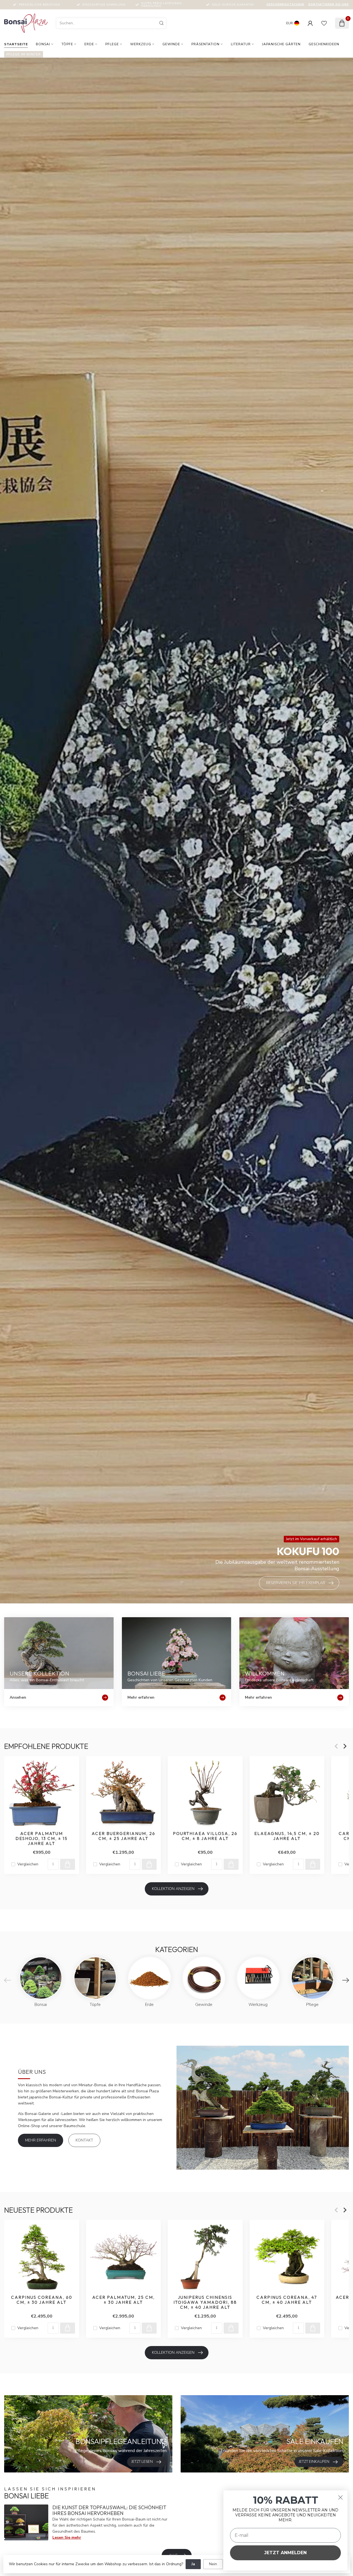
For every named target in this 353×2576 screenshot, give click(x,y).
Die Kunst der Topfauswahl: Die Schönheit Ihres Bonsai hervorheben (109, 2510)
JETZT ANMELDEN (285, 2553)
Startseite (16, 44)
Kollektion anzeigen (173, 1889)
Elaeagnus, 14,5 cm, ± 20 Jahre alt (287, 1836)
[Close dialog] (340, 2497)
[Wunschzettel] (324, 23)
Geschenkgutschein (285, 4)
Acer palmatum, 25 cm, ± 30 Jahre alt (123, 2300)
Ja (193, 2564)
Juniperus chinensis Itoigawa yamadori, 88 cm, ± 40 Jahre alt (205, 2302)
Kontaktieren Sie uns (329, 4)
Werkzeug (141, 44)
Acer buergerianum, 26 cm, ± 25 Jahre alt (123, 1836)
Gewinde (171, 44)
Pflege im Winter (24, 54)
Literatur (241, 44)
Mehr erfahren (41, 2140)
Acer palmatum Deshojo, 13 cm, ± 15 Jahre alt (42, 1838)
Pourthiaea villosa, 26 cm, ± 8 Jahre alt (205, 1836)
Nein (213, 2564)
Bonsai (43, 44)
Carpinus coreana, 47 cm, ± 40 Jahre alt (287, 2300)
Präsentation (205, 44)
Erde (89, 44)
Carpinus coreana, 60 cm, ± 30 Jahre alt (42, 2300)
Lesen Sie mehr (67, 2537)
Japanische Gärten (281, 44)
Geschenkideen (324, 44)
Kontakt (84, 2140)
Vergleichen (28, 1864)
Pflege (112, 44)
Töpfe (67, 44)
